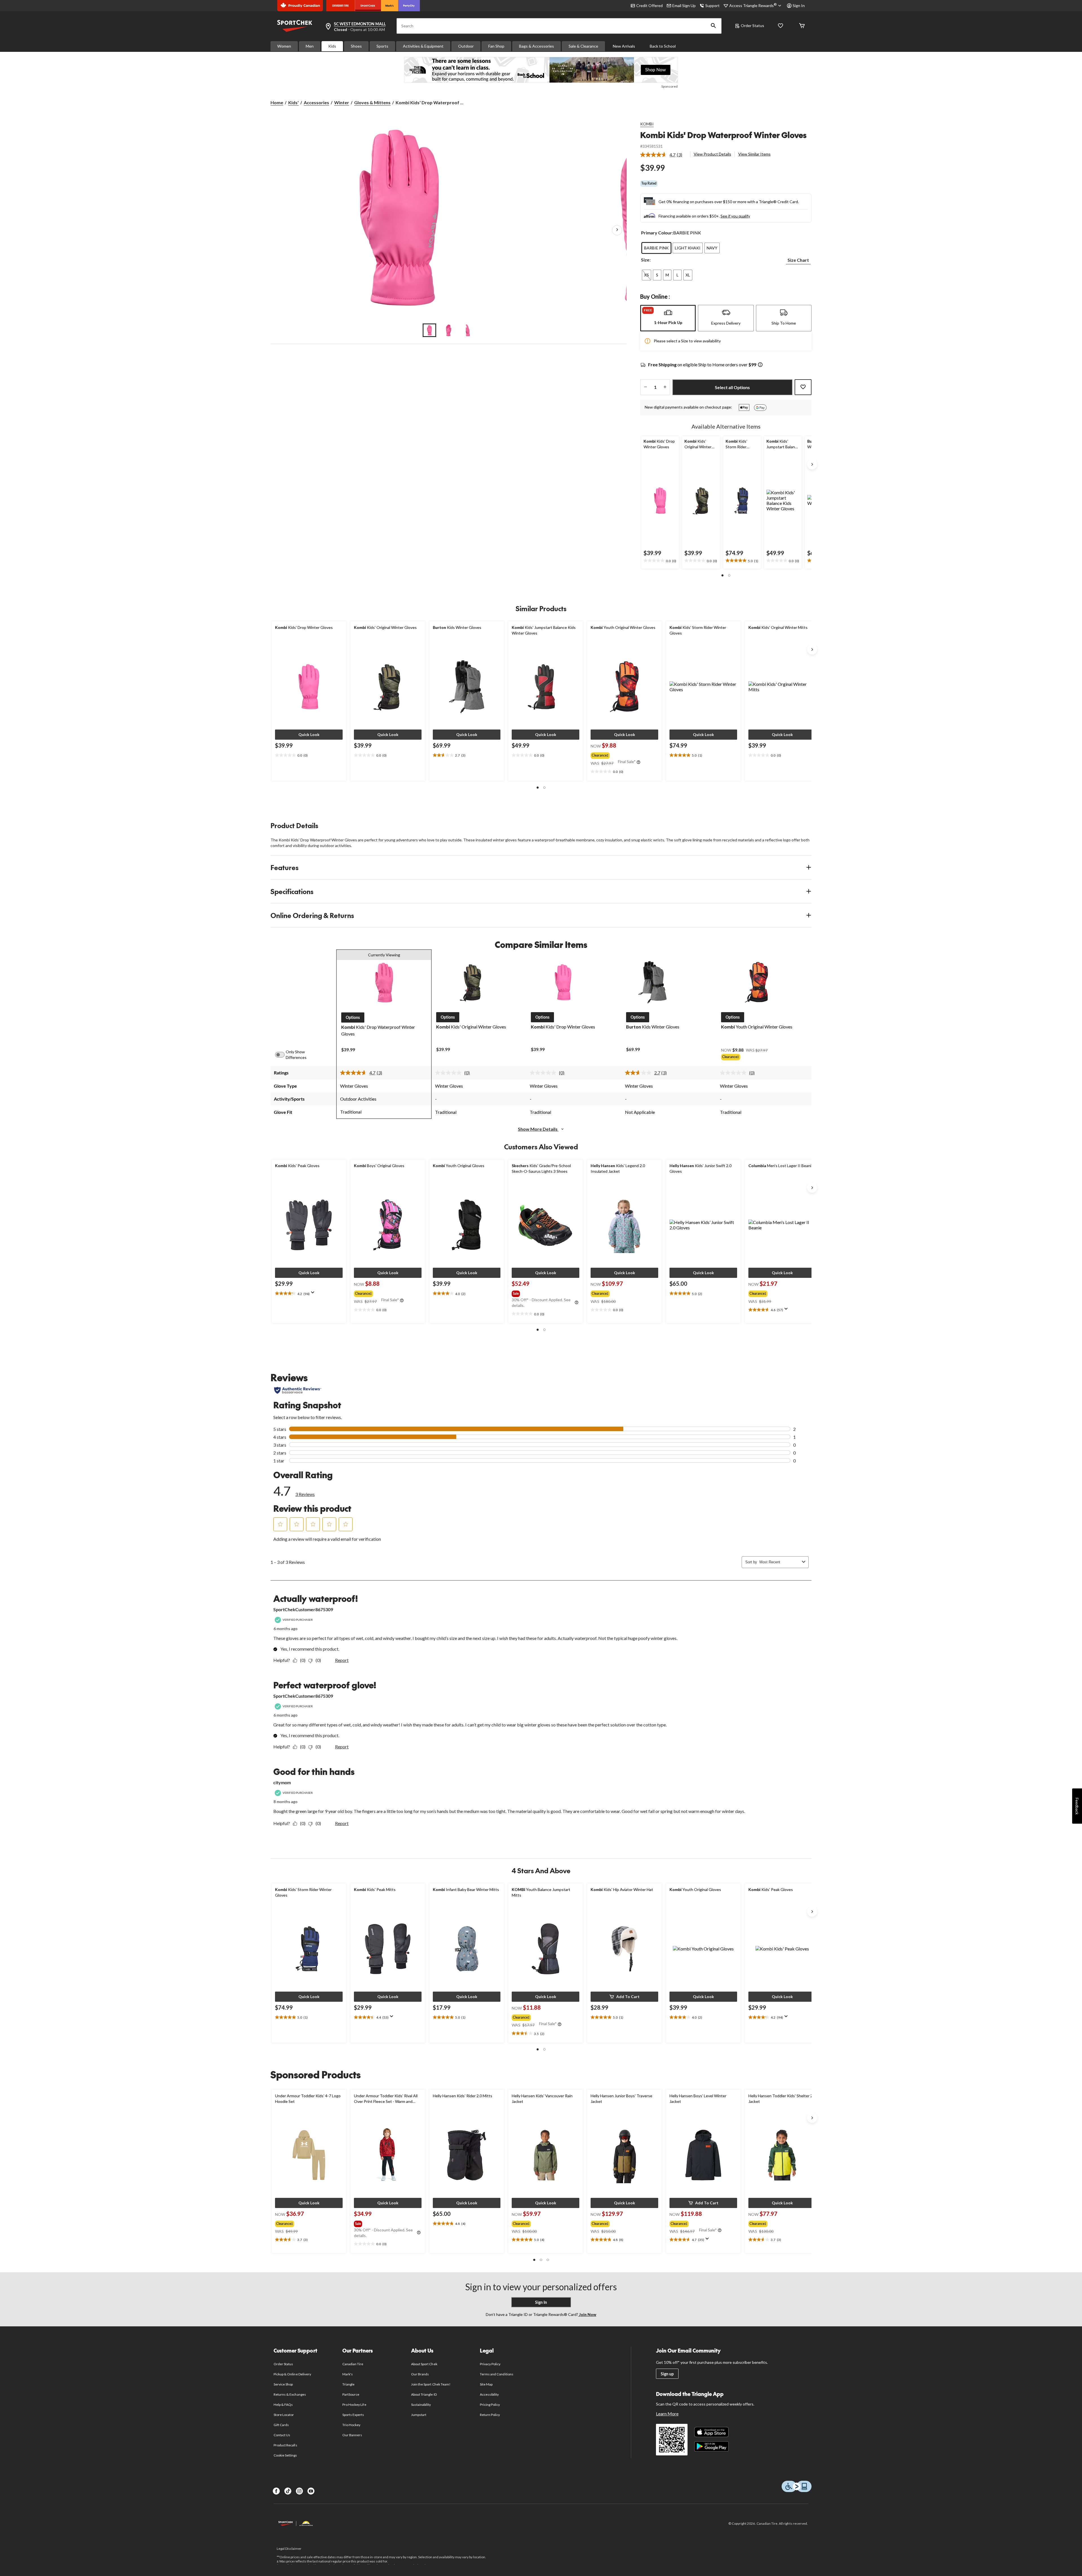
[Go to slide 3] (468, 330)
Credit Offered (649, 5)
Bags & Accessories (536, 46)
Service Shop (283, 2384)
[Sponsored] (541, 70)
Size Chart (798, 260)
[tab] (668, 318)
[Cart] (802, 26)
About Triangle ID (424, 2394)
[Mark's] (390, 6)
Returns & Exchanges (290, 2394)
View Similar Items (754, 154)
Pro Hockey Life (354, 2405)
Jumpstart (419, 2415)
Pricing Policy (490, 2405)
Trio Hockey (351, 2425)
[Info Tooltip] (760, 365)
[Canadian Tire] (341, 6)
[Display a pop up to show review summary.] (314, 1294)
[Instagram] (299, 2491)
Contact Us (282, 2435)
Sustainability (421, 2405)
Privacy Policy (490, 2364)
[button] (713, 26)
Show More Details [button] (538, 1129)
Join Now (587, 2314)
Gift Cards (281, 2425)
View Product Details (712, 154)
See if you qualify (735, 216)
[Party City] (409, 6)
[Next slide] (812, 464)
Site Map (486, 2384)
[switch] (283, 1055)
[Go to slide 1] (429, 330)
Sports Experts (353, 2415)
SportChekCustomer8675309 (303, 1609)
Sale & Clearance (583, 46)
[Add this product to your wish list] (803, 387)
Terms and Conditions (497, 2374)
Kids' (293, 102)
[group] (624, 754)
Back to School (663, 46)
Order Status (752, 26)
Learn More (667, 2414)
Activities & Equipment (423, 46)
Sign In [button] (799, 5)
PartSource (351, 2394)
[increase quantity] (665, 387)
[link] (663, 155)
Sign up (667, 2374)
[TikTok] (288, 2491)
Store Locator (284, 2415)
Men (310, 46)
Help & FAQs (283, 2405)
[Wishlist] (781, 26)
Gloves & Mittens (372, 102)
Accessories (316, 102)
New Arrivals (624, 46)
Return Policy (490, 2415)
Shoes (356, 46)
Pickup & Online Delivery (292, 2374)
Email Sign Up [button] (684, 5)
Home (277, 102)
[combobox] (780, 1562)
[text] (660, 561)
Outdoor (466, 46)
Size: (646, 260)
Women (284, 46)
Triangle (348, 2384)
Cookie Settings (285, 2455)
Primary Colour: (657, 233)
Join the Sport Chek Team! (431, 2384)
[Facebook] (276, 2491)
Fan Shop (496, 46)
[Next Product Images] (617, 230)
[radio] (656, 248)
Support (712, 5)
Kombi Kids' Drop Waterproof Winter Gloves (723, 135)
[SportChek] (368, 6)
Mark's (348, 2374)
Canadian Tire (353, 2364)
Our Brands (420, 2374)
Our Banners (352, 2435)
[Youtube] (311, 2491)
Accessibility (489, 2394)
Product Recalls (285, 2445)
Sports (382, 46)
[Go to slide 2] (449, 330)
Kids (332, 46)
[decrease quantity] (645, 387)
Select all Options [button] (732, 387)
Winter (342, 102)
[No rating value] (450, 1073)
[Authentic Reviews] (298, 1390)
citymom (282, 1782)
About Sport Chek (424, 2364)
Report (342, 1660)
